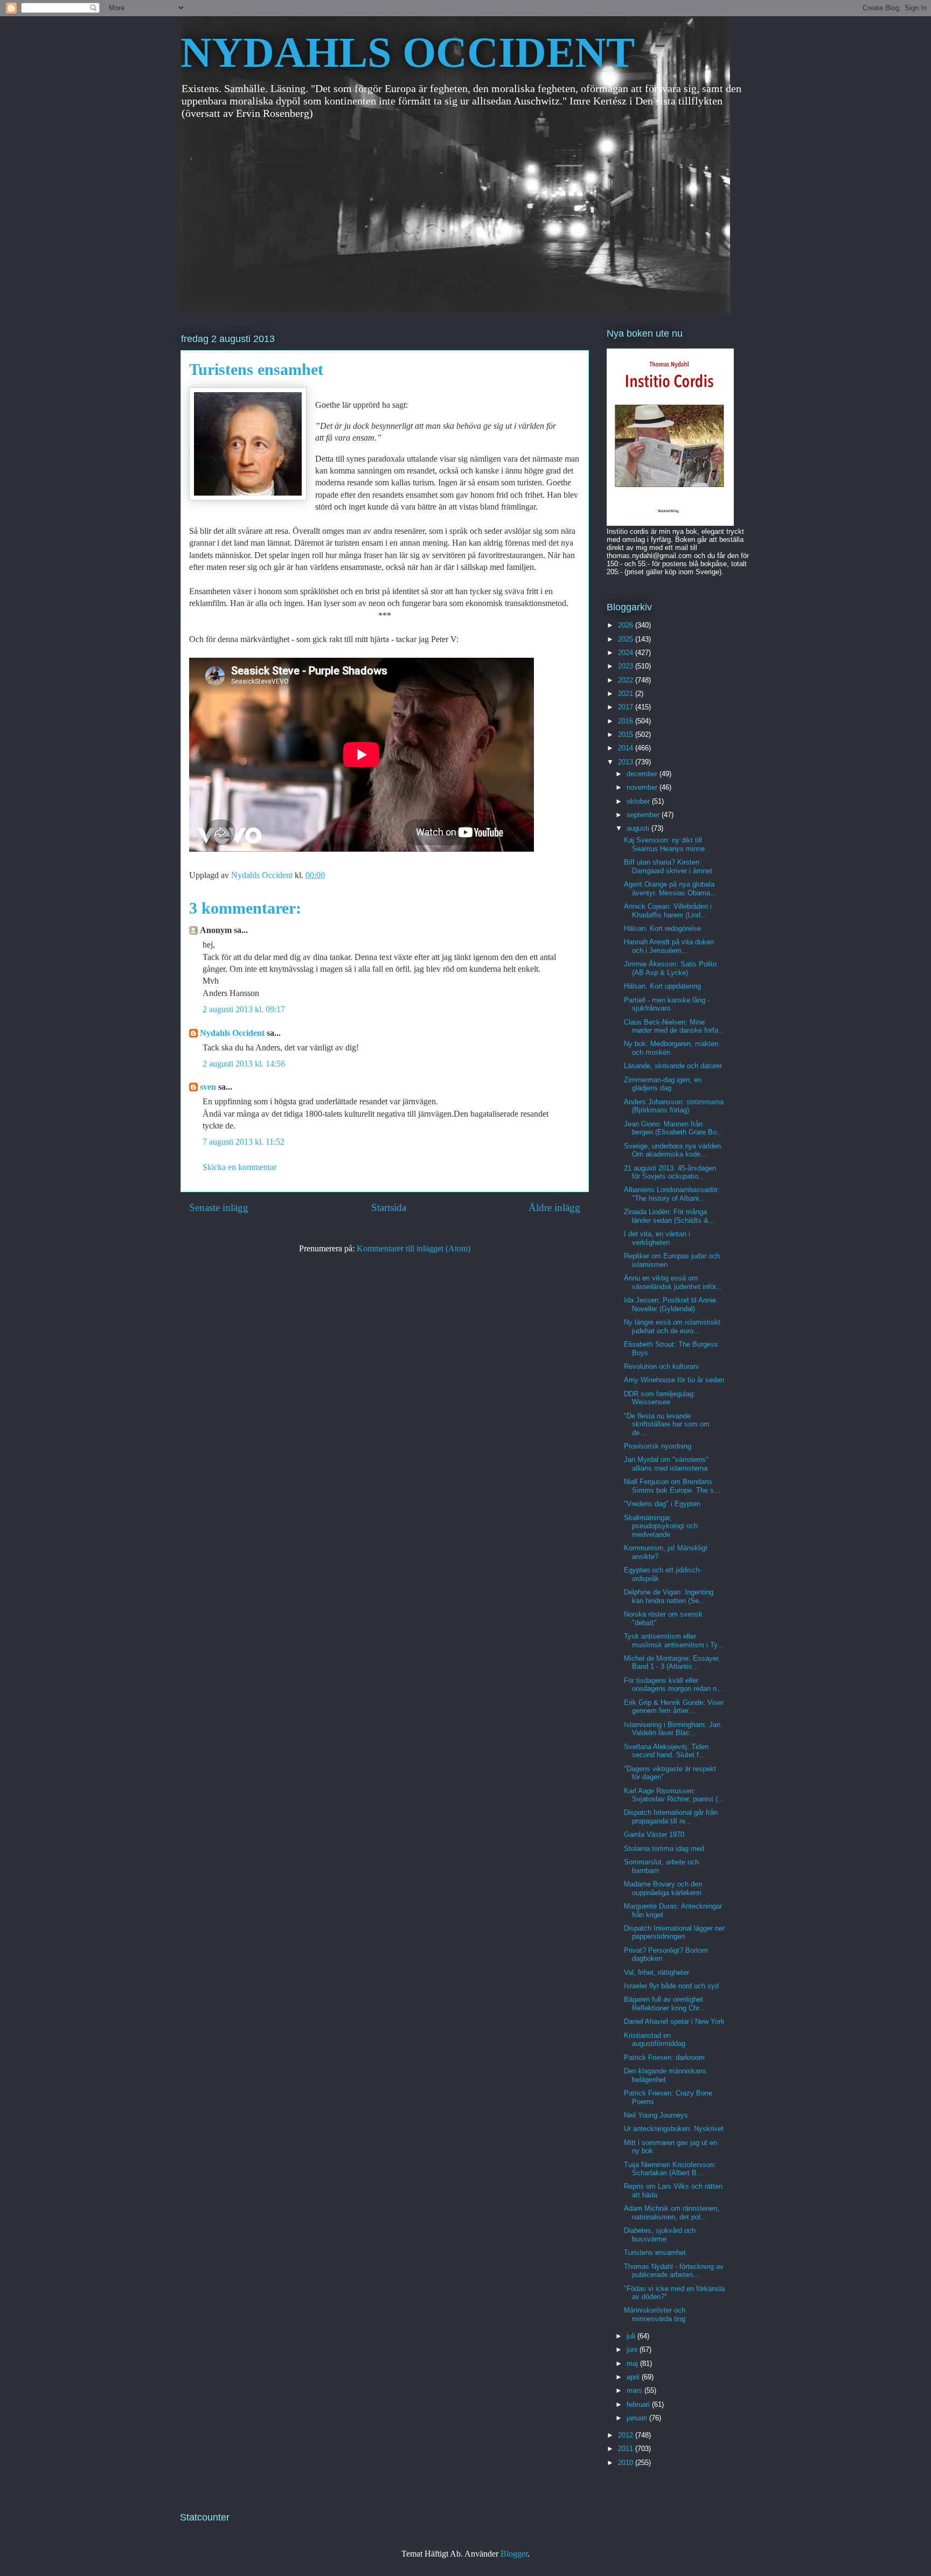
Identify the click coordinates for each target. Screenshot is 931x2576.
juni (633, 2349)
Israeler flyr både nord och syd (671, 1986)
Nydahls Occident (232, 1033)
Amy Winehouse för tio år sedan (674, 1380)
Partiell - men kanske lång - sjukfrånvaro (667, 1004)
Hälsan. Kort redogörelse (662, 928)
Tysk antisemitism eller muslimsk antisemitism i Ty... (674, 1641)
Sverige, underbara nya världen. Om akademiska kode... (673, 1150)
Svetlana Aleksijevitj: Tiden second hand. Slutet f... (666, 1751)
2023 (627, 666)
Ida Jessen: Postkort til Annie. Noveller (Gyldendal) (671, 1304)
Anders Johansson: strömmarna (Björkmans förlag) (674, 1106)
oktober (639, 801)
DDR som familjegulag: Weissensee (660, 1398)
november (643, 787)
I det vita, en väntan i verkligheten (657, 1238)
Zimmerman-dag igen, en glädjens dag (663, 1084)
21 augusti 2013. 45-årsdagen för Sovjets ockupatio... (670, 1172)
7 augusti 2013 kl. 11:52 (244, 1142)
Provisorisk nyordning (658, 1446)
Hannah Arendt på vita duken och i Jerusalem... (669, 946)
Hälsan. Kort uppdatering (662, 986)
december (643, 774)
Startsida (389, 1207)
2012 (627, 2435)
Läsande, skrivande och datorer (673, 1066)
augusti (639, 828)
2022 (627, 680)
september (644, 815)
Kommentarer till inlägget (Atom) (414, 1248)
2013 (627, 762)
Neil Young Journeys (656, 2115)
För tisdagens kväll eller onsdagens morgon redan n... (673, 1685)
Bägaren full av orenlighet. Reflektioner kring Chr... (665, 2004)
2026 (627, 625)
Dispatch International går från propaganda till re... (671, 1817)
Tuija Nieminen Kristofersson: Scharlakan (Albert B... (670, 2169)
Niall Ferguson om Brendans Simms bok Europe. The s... (672, 1486)
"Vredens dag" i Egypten (662, 1504)
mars (635, 2390)
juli (632, 2336)
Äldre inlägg (554, 1207)
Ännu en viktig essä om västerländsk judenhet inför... (673, 1282)
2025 (627, 639)
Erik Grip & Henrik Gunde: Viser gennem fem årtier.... (674, 1707)
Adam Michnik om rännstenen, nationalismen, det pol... (672, 2213)
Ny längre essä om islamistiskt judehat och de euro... (672, 1327)
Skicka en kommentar (239, 1167)
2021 (627, 694)
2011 (627, 2449)
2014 (627, 748)
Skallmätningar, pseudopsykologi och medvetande (661, 1526)
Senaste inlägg (219, 1207)
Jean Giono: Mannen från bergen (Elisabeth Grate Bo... (673, 1128)
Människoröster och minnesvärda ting (655, 2314)
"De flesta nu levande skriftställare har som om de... (667, 1424)
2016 (627, 721)
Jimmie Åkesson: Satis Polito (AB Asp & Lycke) (670, 968)
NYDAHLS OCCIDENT (408, 52)
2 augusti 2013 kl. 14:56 (244, 1064)
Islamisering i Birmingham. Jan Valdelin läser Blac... (672, 1729)
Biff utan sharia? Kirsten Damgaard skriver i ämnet (668, 866)
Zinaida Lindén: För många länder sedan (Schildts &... (669, 1216)
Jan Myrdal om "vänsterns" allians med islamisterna (666, 1464)
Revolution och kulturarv (662, 1366)
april (634, 2377)
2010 (627, 2463)
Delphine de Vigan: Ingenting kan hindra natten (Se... (669, 1596)
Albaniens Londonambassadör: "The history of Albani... (672, 1194)
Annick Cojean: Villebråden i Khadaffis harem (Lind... (668, 911)
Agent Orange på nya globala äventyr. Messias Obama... (670, 889)
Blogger (514, 2554)
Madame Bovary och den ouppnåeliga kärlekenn (663, 1888)
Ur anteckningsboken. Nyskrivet (674, 2129)
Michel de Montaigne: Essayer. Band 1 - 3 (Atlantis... (672, 1663)
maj (633, 2363)
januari (638, 2418)
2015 (627, 734)
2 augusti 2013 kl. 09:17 (244, 1009)
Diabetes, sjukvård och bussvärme (660, 2235)
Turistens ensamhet (655, 2253)
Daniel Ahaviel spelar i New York (674, 2021)
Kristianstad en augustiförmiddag (655, 2040)
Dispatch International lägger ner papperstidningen (674, 1933)
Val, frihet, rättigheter (656, 1972)
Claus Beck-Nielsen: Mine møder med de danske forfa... (674, 1026)
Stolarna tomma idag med (664, 1849)
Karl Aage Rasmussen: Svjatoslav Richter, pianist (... (674, 1795)
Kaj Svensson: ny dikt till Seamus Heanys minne (664, 844)
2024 (627, 653)
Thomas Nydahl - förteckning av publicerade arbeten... (674, 2271)
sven (208, 1087)
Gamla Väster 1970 (654, 1834)
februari (639, 2404)
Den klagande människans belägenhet (665, 2075)
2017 (627, 707)
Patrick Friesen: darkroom (664, 2058)
